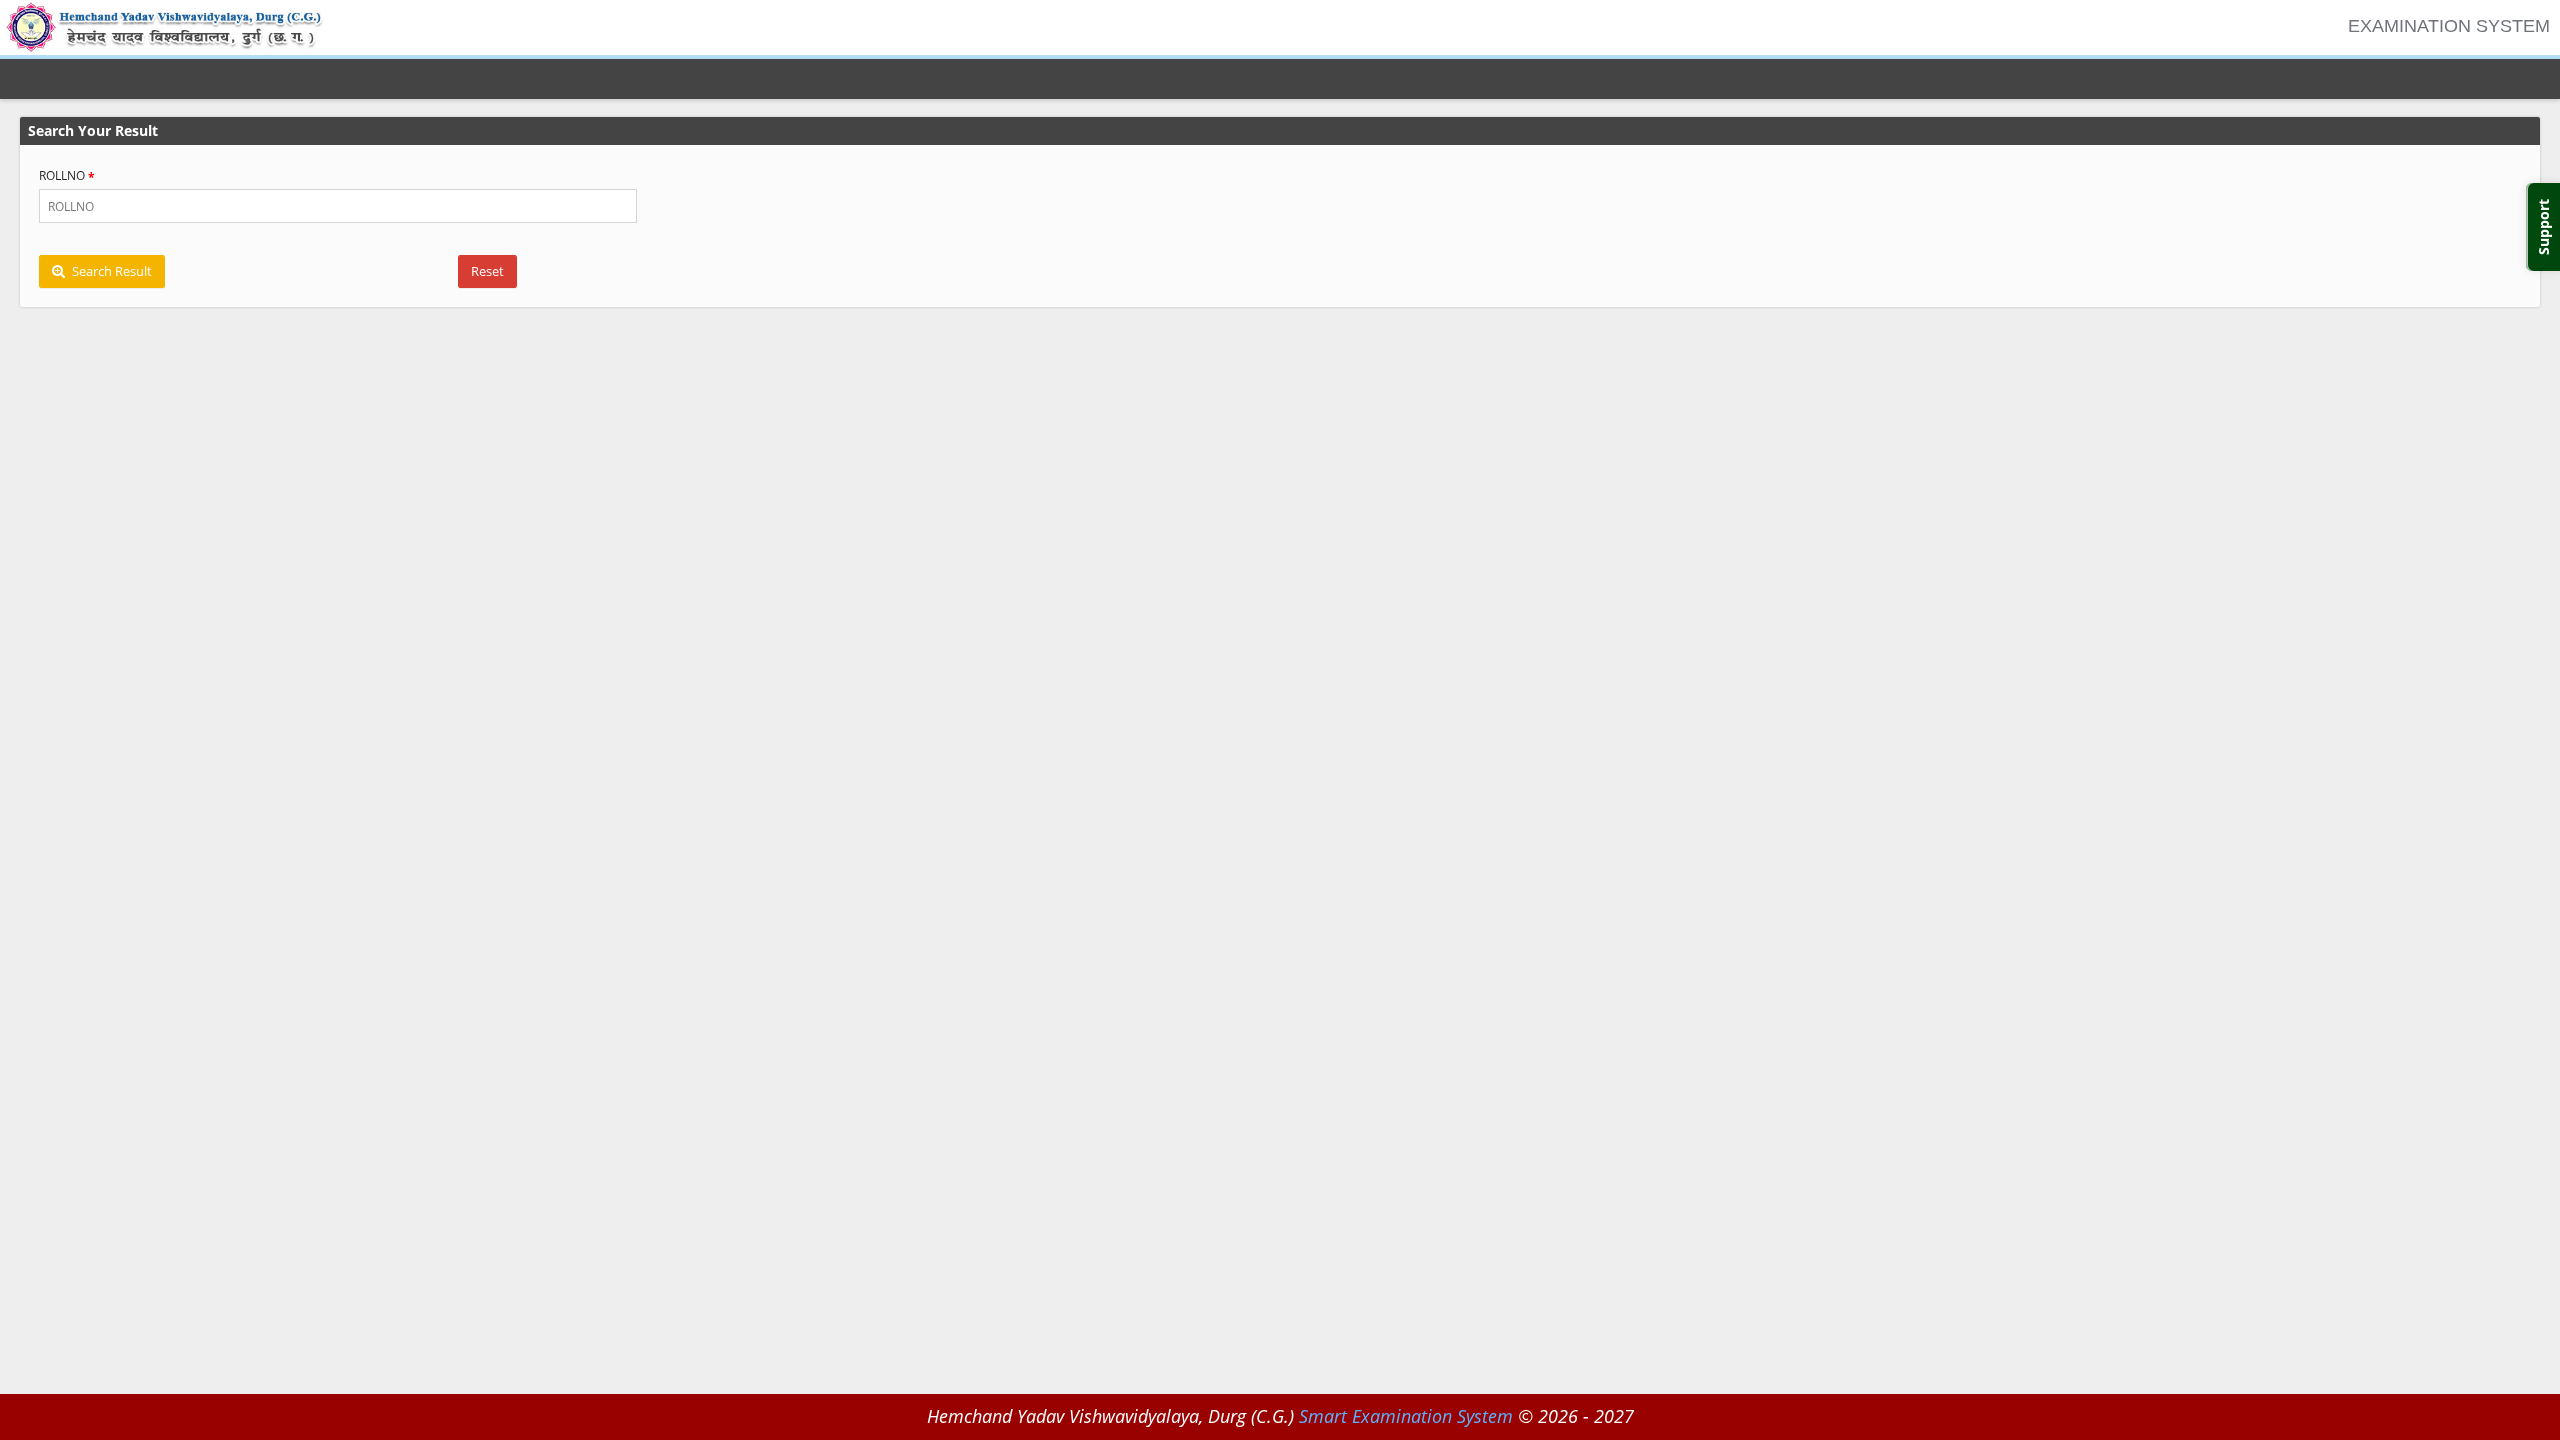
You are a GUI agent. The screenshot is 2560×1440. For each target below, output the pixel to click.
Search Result (110, 271)
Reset (487, 271)
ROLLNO (62, 175)
